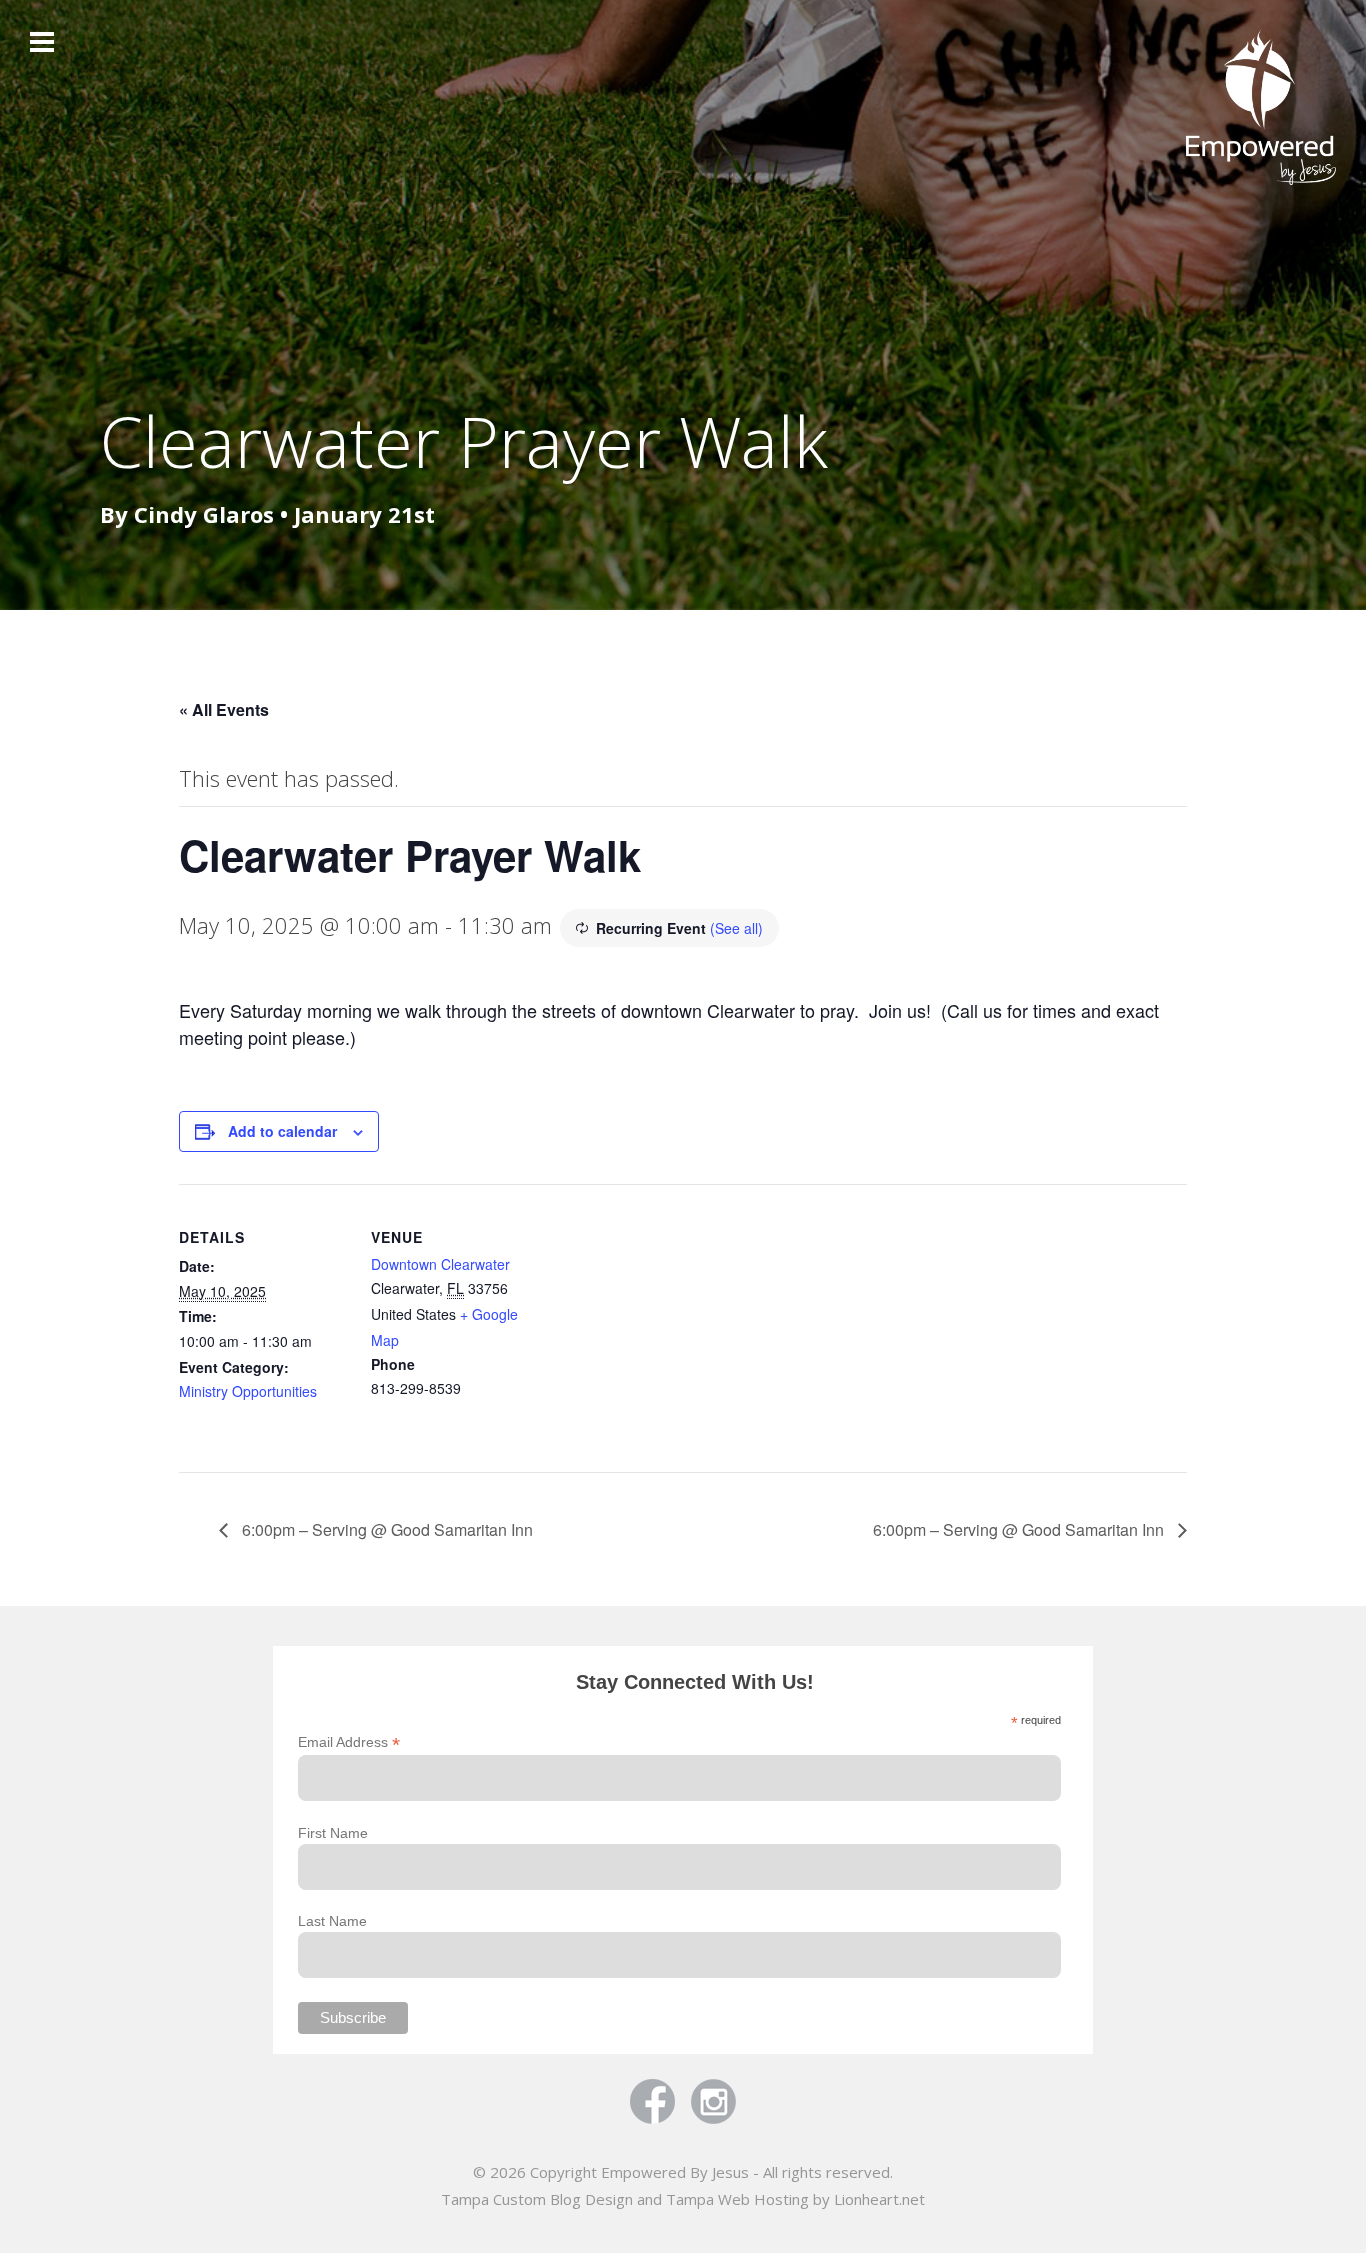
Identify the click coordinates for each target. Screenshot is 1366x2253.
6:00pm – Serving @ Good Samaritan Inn (385, 1529)
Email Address (349, 1742)
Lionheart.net (879, 2199)
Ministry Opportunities (248, 1391)
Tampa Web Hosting (737, 2199)
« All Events (224, 709)
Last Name (332, 1921)
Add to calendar (282, 1131)
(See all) (736, 928)
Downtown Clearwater (440, 1264)
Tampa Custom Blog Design (537, 2199)
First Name (333, 1833)
